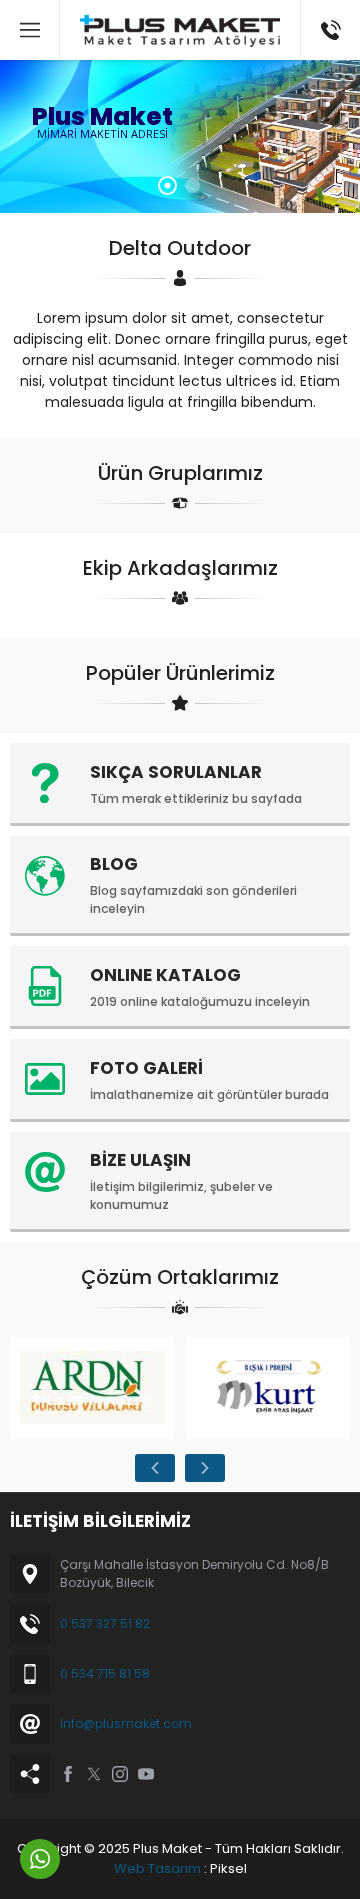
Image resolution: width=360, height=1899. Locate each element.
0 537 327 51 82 (105, 1623)
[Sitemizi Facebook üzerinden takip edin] (68, 1774)
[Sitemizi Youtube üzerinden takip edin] (146, 1774)
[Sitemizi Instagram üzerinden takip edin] (120, 1774)
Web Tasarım (157, 1868)
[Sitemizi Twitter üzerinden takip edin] (94, 1774)
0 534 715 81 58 (105, 1673)
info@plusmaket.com (126, 1723)
